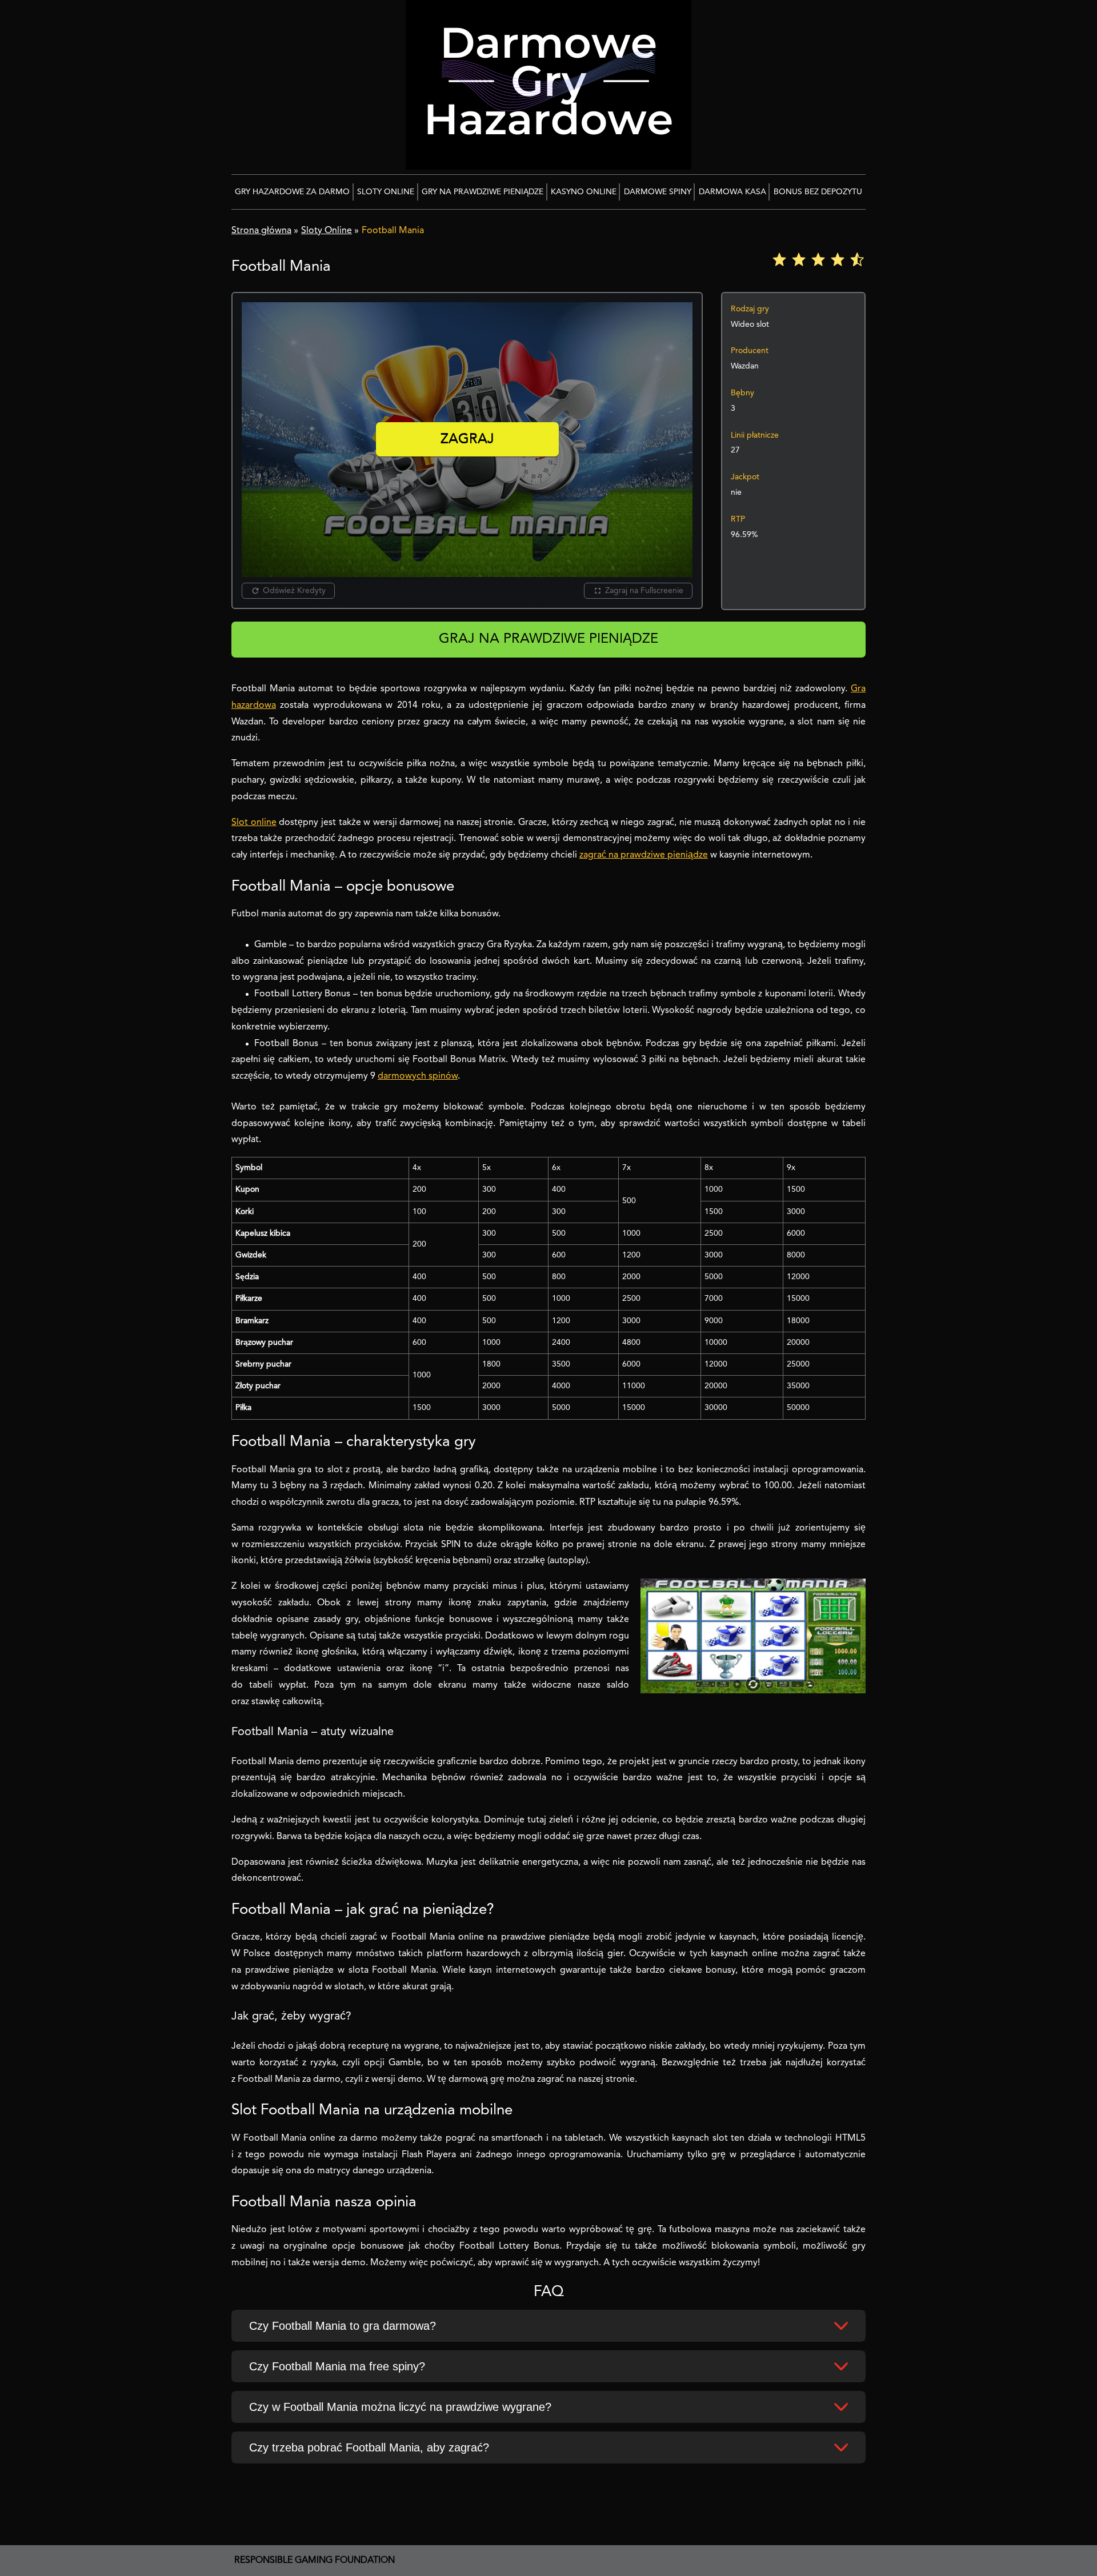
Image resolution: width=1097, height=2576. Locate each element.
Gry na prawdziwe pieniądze (483, 192)
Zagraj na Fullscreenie (644, 591)
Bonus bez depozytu (818, 192)
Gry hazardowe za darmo (292, 192)
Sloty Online (386, 192)
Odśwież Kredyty (294, 591)
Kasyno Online (584, 192)
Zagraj (467, 440)
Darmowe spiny (658, 192)
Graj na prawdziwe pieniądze (548, 639)
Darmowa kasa (732, 192)
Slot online (254, 823)
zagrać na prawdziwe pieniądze (644, 855)
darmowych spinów (418, 1076)
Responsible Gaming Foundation (315, 2561)
